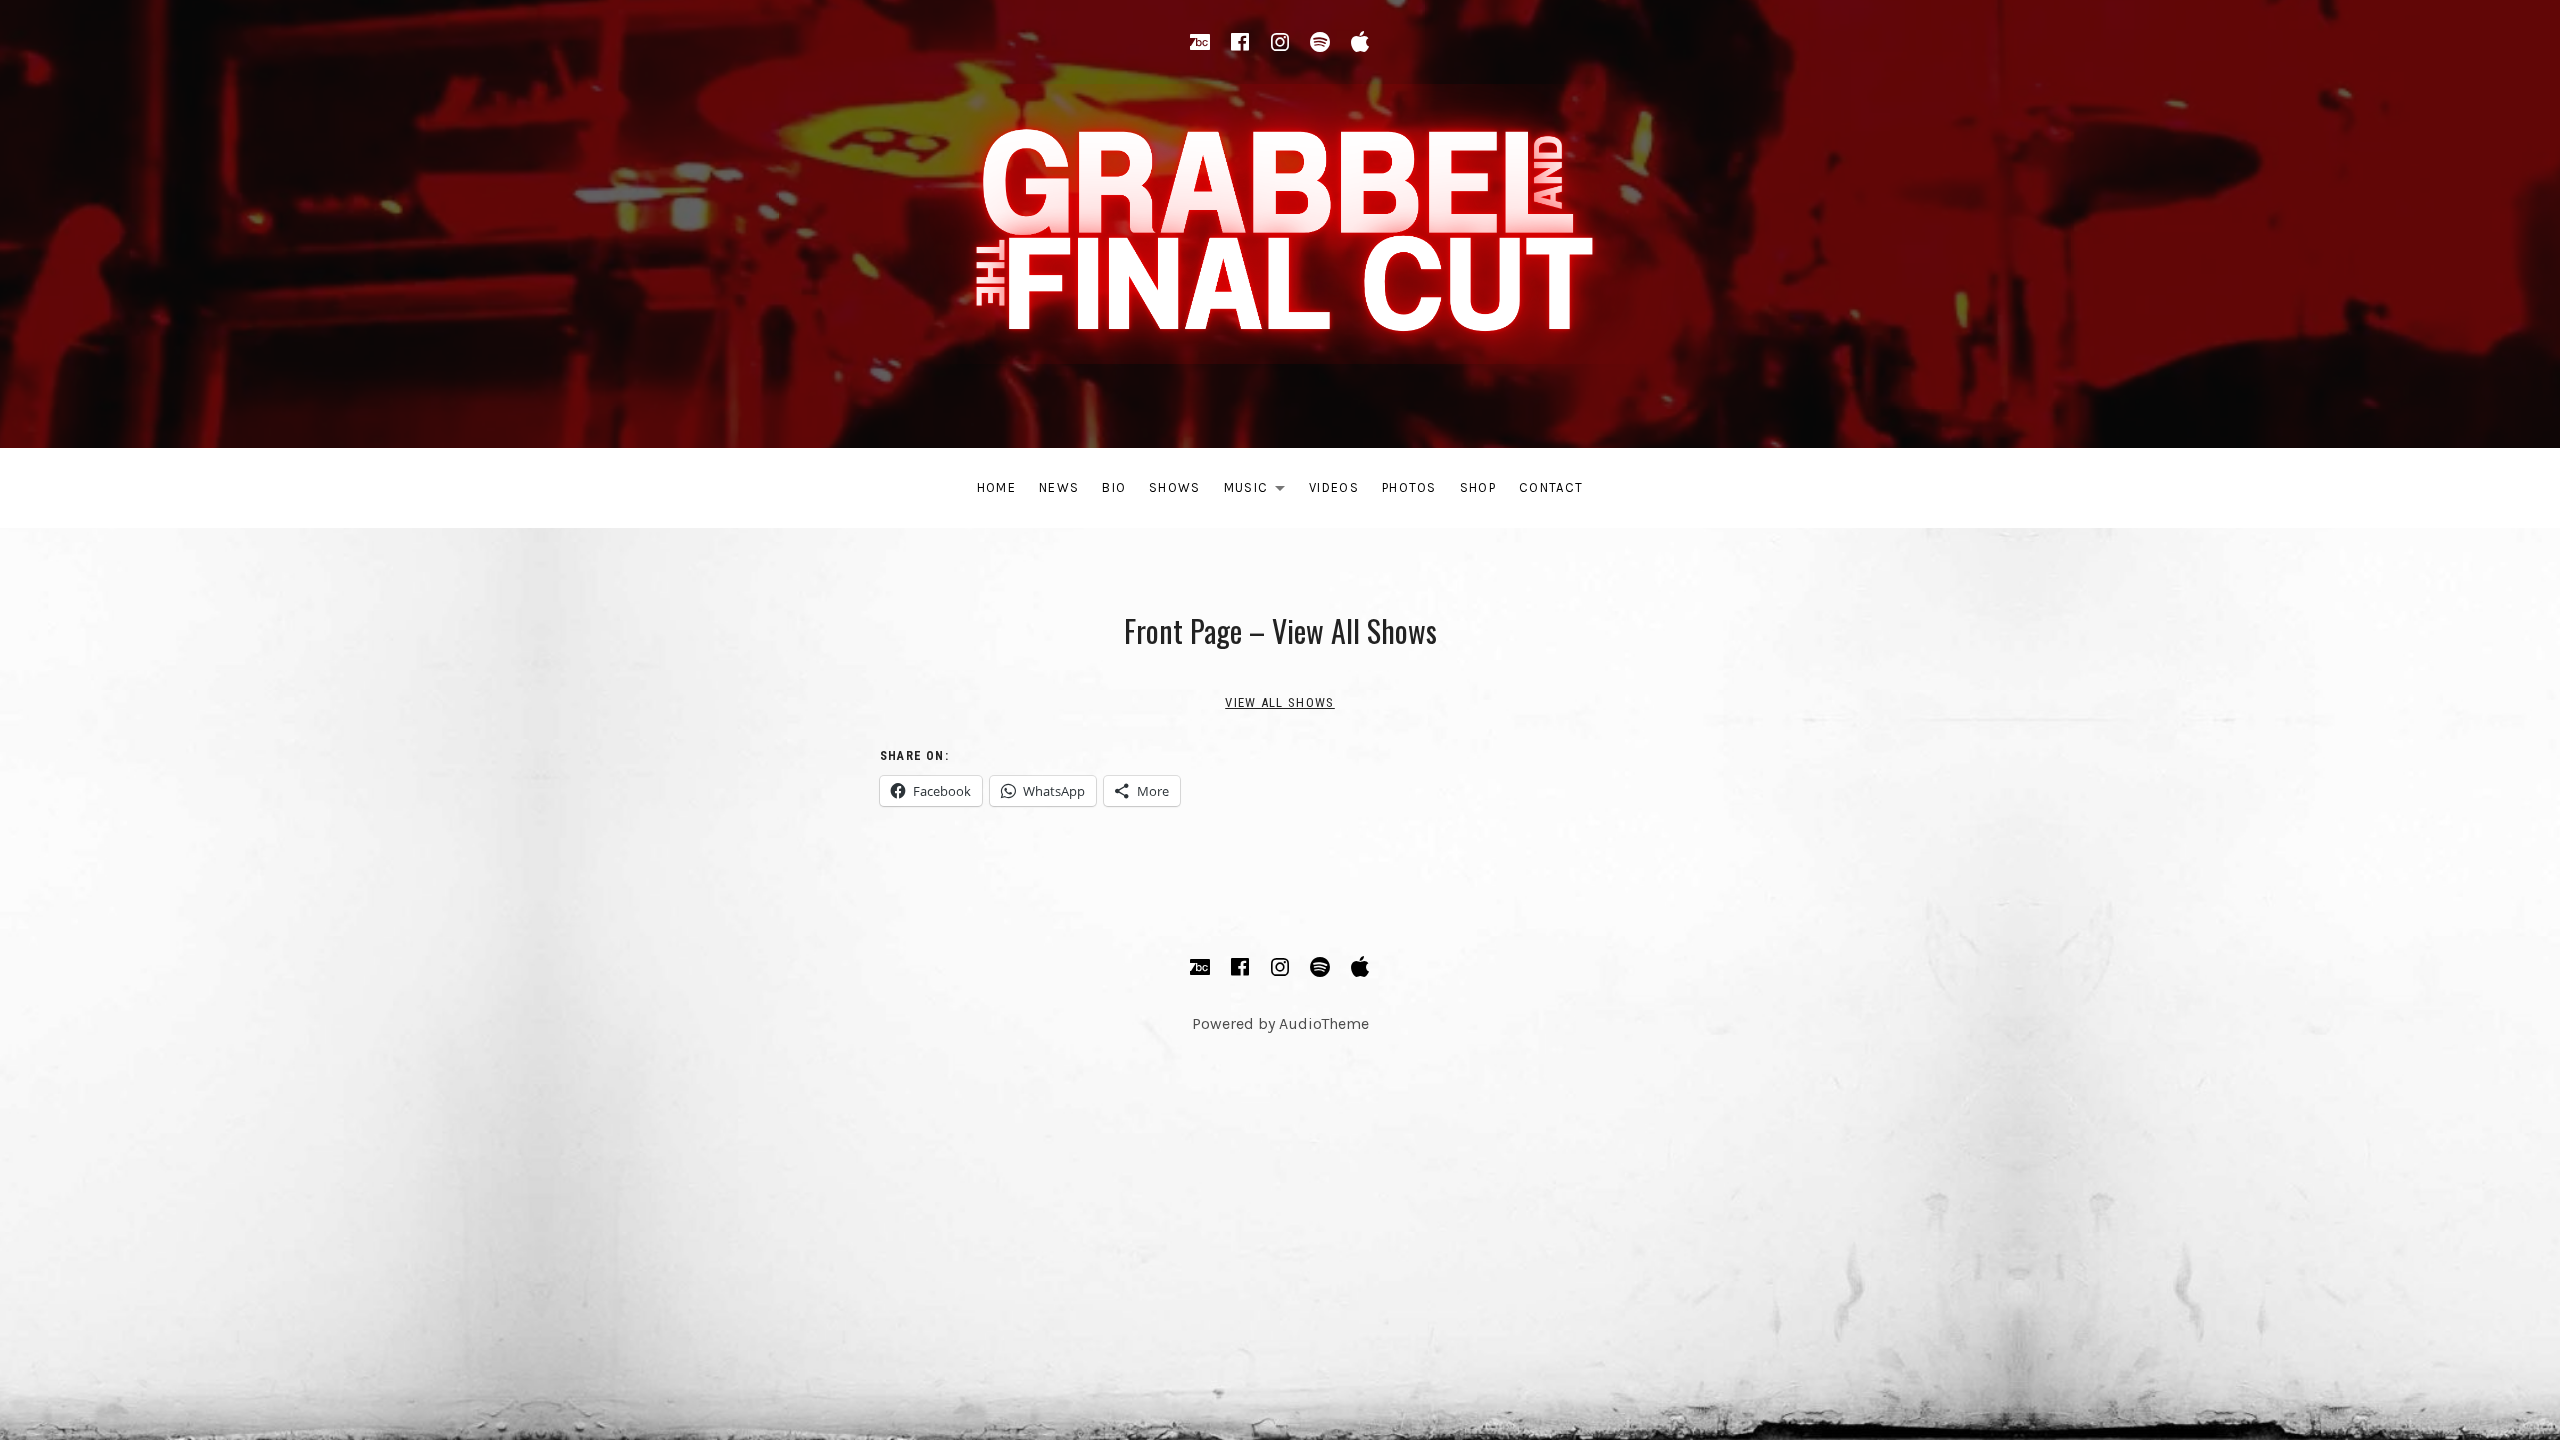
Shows (1175, 487)
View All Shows (1279, 702)
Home (996, 487)
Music (1260, 491)
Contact (1551, 487)
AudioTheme (1324, 1023)
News (1059, 487)
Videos (1334, 487)
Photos (1409, 487)
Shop (1478, 487)
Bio (1114, 487)
